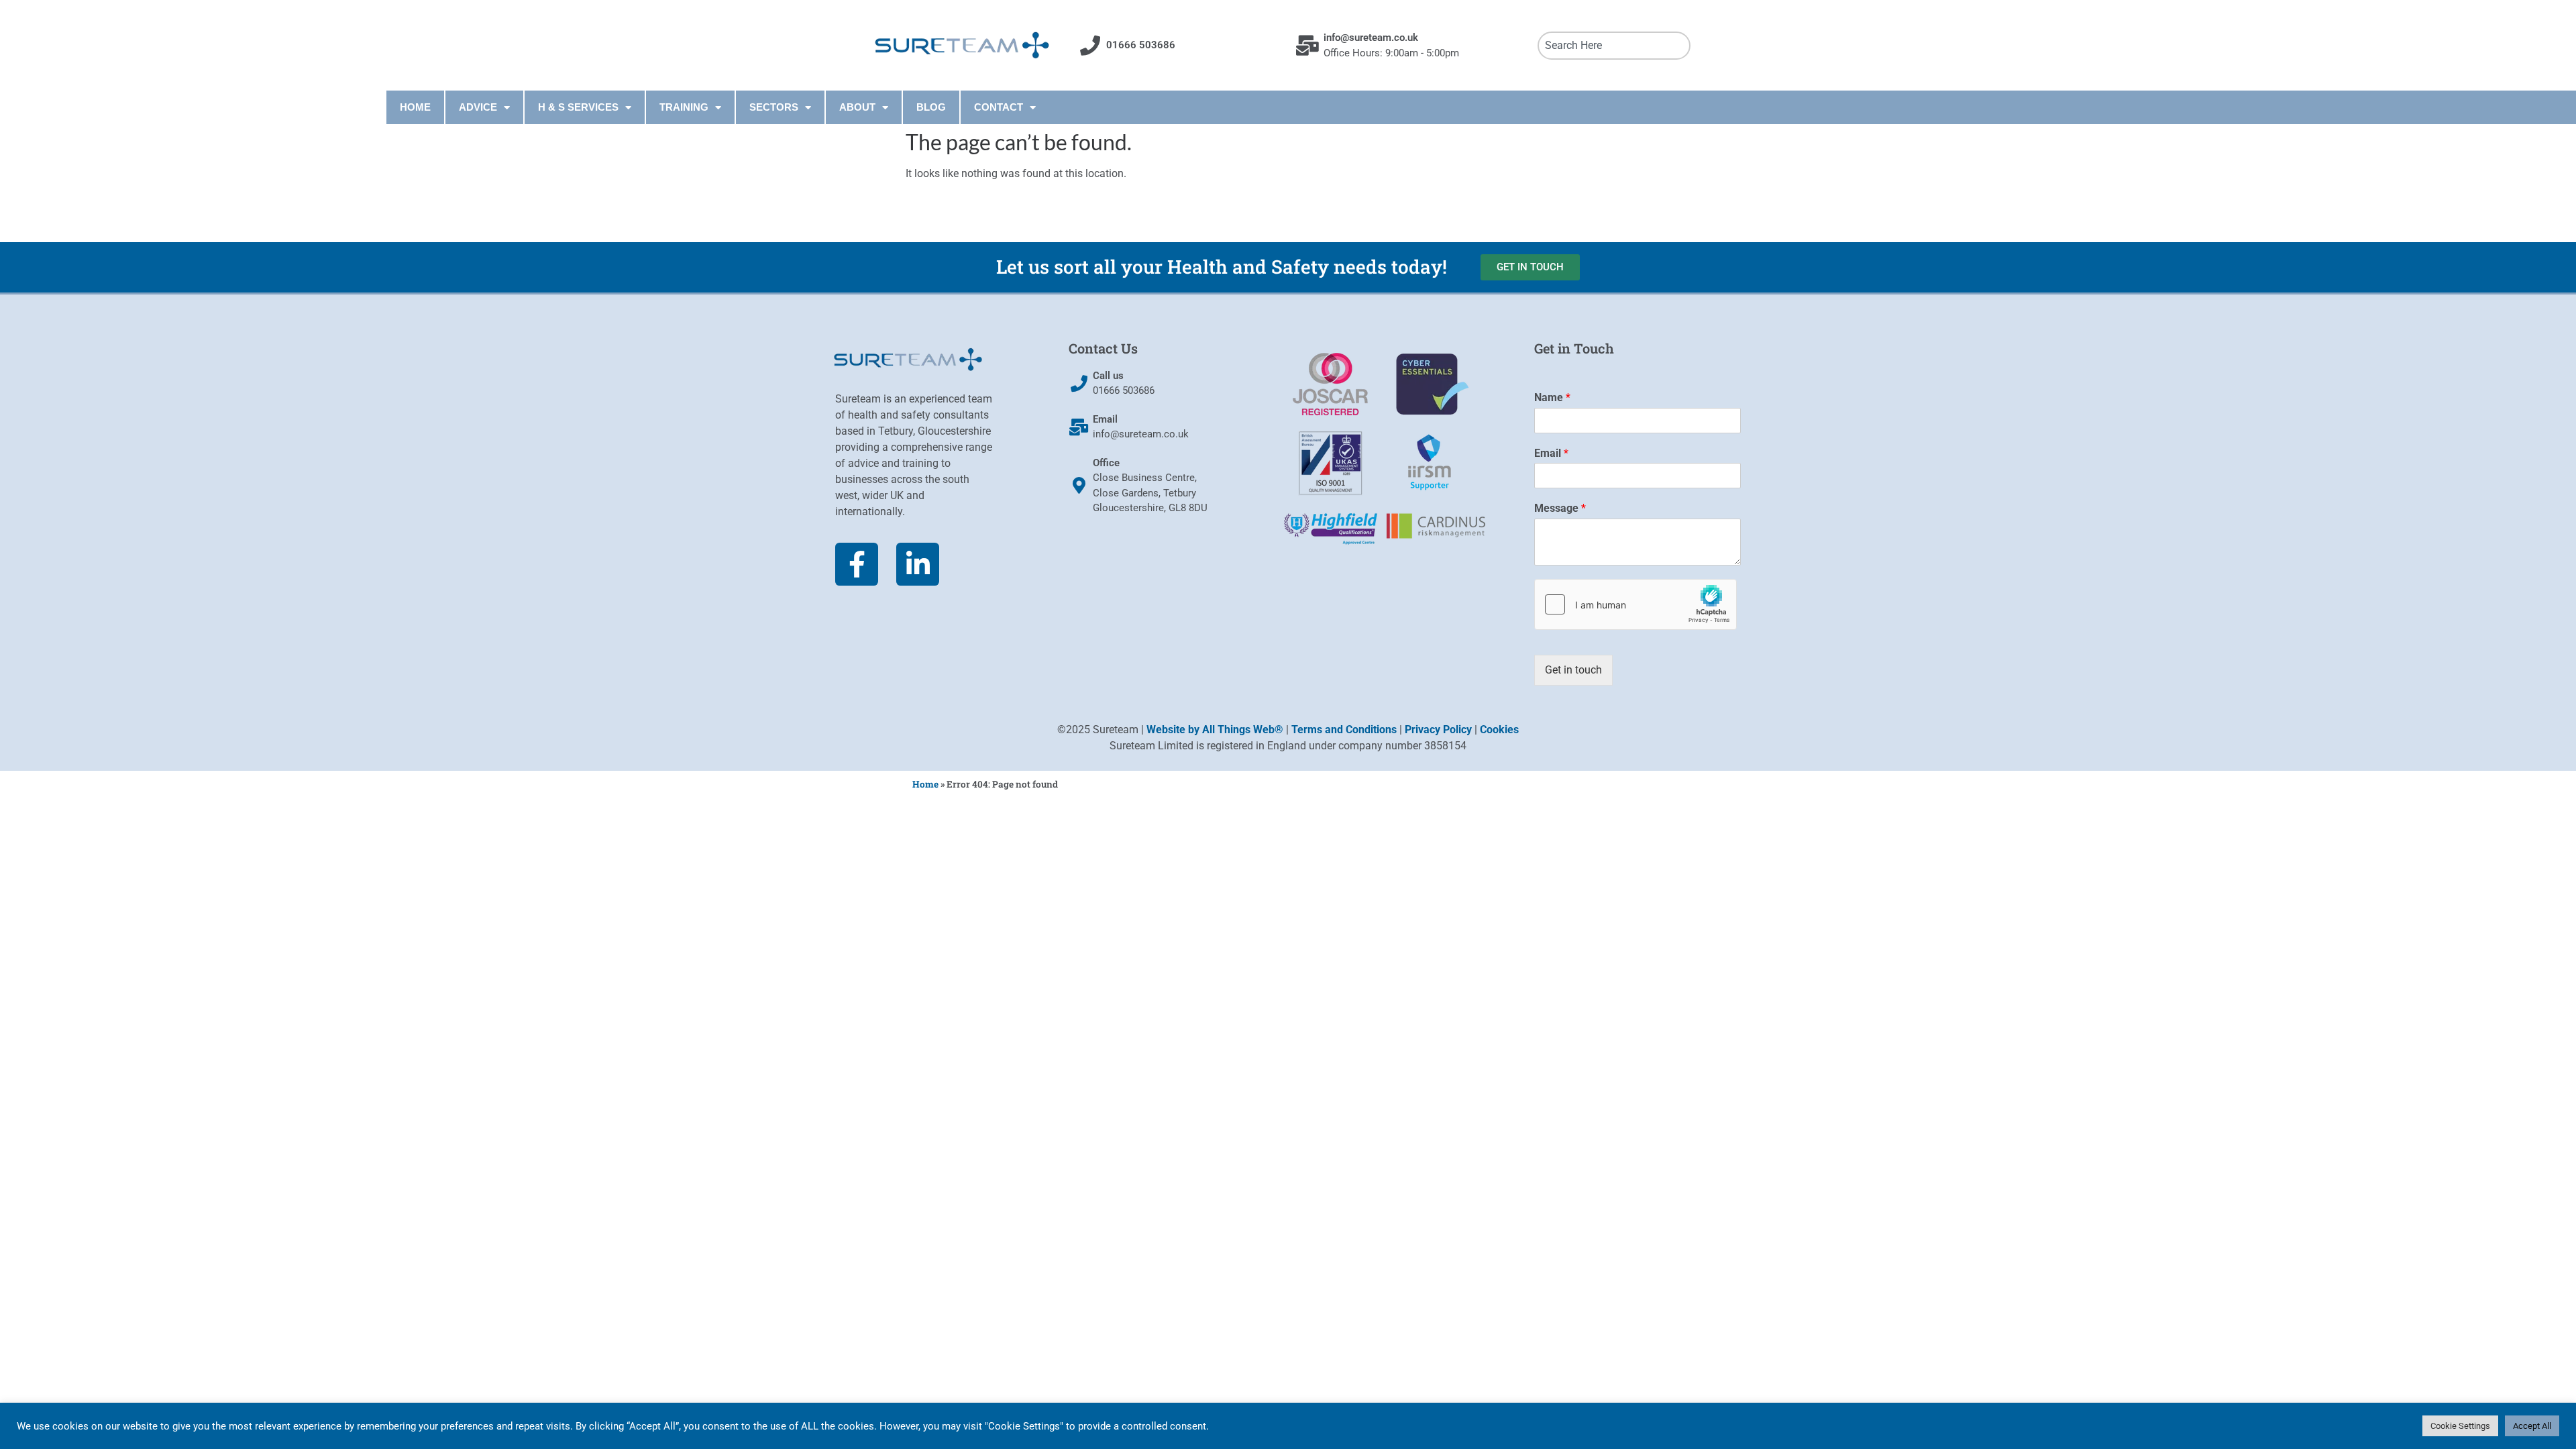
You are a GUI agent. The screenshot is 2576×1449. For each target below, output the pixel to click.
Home (925, 784)
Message (1560, 508)
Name (1552, 397)
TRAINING (684, 107)
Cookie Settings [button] (2460, 1426)
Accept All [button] (2532, 1426)
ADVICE (478, 107)
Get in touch (1573, 670)
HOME (415, 107)
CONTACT (999, 107)
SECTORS (774, 107)
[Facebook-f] (857, 564)
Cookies (1499, 730)
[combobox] (1614, 46)
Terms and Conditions (1344, 730)
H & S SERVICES (578, 107)
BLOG (931, 107)
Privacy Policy (1438, 730)
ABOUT (857, 107)
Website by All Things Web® (1215, 730)
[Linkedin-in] (918, 564)
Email (1551, 453)
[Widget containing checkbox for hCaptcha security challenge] (1635, 604)
